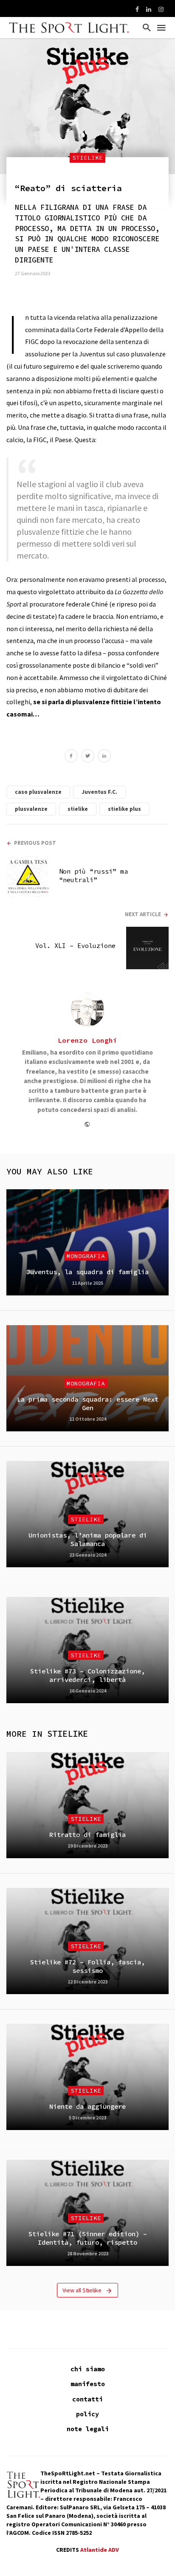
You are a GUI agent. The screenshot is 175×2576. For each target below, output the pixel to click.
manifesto (88, 2384)
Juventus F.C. (99, 792)
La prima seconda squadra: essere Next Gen (88, 1404)
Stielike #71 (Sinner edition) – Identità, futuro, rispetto (88, 2238)
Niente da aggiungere (87, 2106)
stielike (78, 809)
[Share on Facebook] (71, 757)
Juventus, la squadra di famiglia (87, 1272)
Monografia (86, 1256)
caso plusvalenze (38, 792)
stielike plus (124, 809)
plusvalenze (31, 809)
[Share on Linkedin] (104, 757)
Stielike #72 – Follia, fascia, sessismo (87, 1966)
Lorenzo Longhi (87, 1040)
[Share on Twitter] (88, 757)
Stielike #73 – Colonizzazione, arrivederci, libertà (87, 1675)
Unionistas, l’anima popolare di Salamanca (88, 1539)
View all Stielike (82, 2290)
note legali (88, 2429)
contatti (87, 2399)
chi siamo (88, 2369)
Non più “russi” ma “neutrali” (93, 876)
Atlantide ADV (100, 2550)
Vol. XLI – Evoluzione (75, 946)
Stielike (87, 158)
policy (87, 2414)
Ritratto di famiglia (87, 1835)
